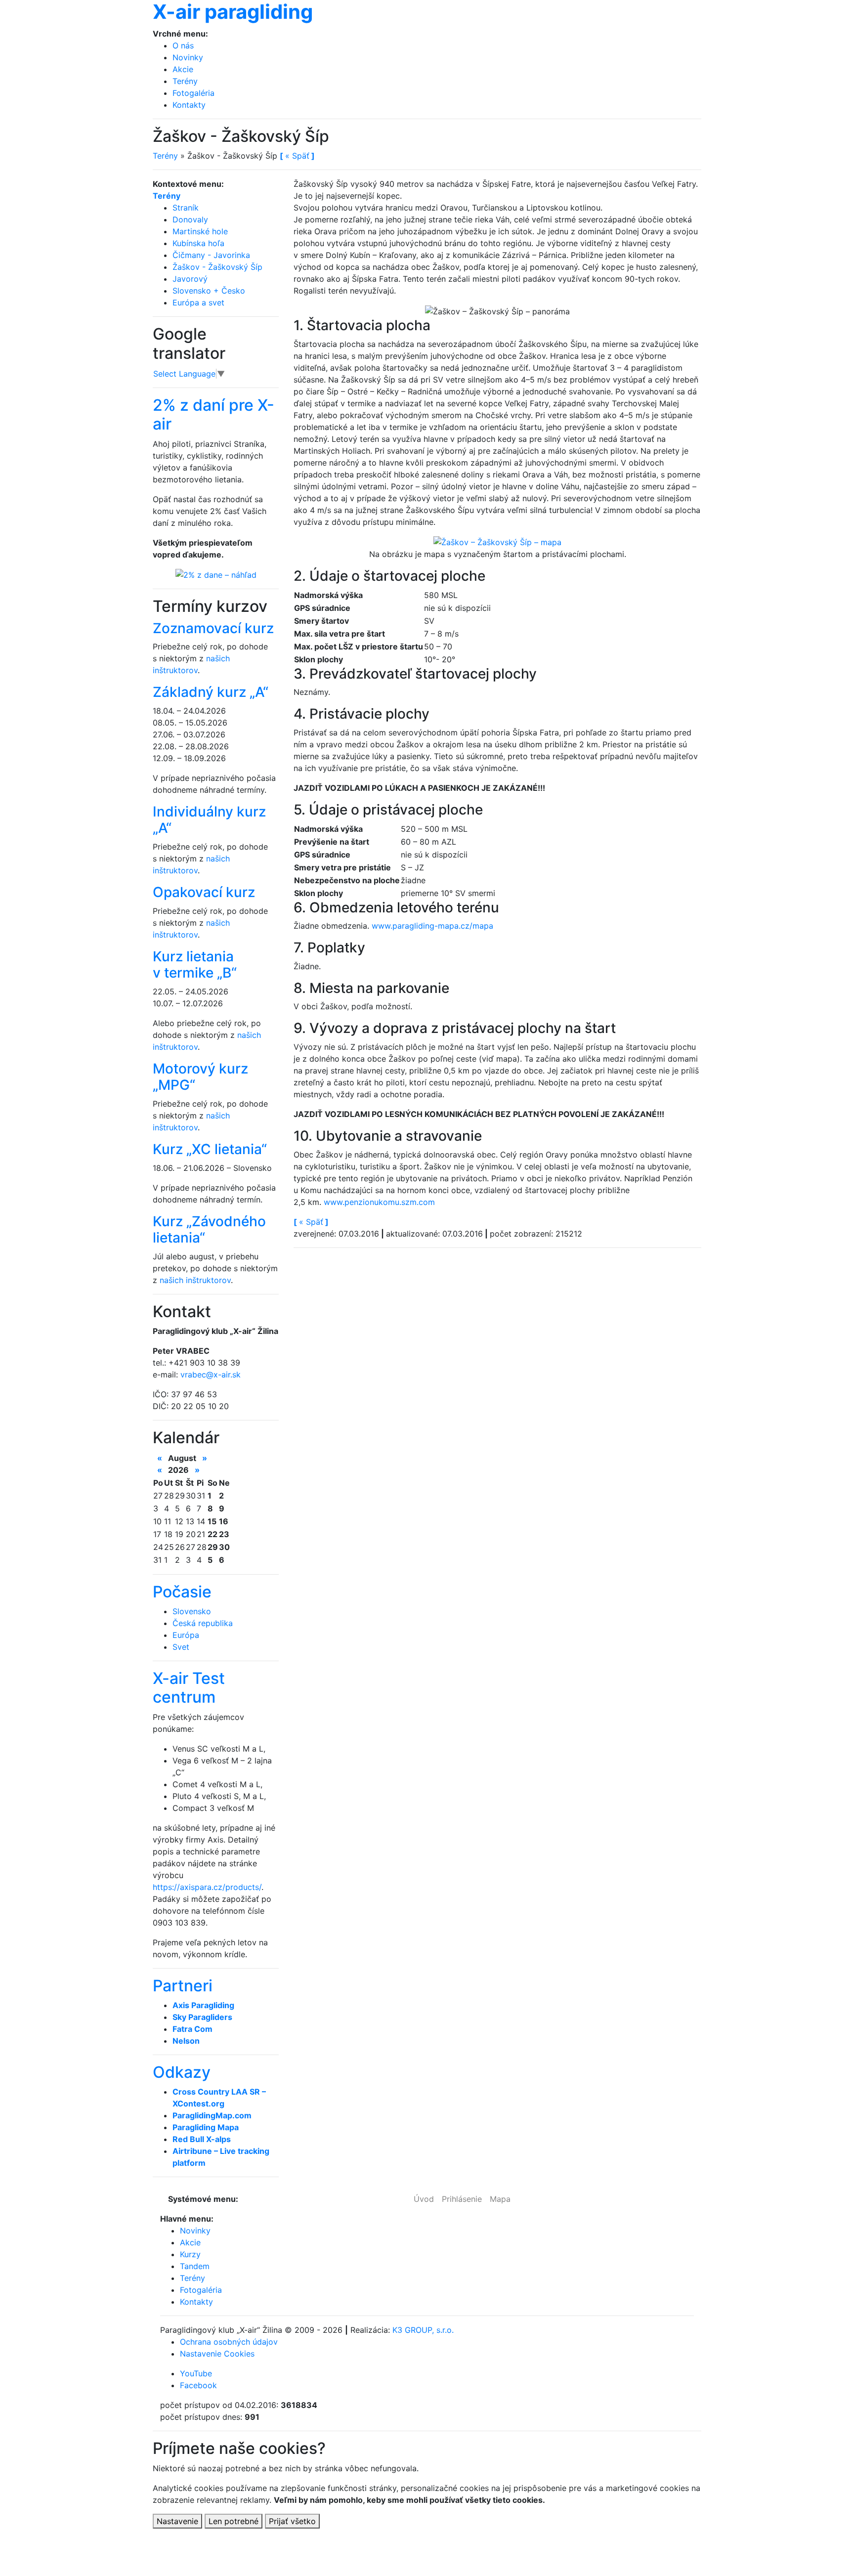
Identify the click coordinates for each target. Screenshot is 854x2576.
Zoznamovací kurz (213, 628)
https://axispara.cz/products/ (207, 1887)
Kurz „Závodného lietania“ (209, 1230)
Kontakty (189, 105)
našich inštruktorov (195, 1280)
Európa (186, 1635)
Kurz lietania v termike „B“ (195, 965)
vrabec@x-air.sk (211, 1374)
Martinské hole (200, 231)
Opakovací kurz (204, 892)
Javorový (190, 279)
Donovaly (190, 219)
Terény (185, 81)
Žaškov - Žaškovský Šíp (217, 267)
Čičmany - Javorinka (211, 255)
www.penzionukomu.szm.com (379, 1202)
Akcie (183, 69)
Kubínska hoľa (198, 243)
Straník (186, 208)
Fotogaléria (193, 93)
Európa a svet (198, 302)
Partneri (183, 1986)
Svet (181, 1647)
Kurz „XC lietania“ (210, 1149)
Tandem (195, 2266)
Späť (311, 1222)
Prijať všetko (292, 2521)
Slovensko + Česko (209, 291)
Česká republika (203, 1623)
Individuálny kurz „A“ (209, 820)
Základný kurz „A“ (211, 692)
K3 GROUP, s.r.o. (423, 2330)
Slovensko (192, 1611)
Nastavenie (177, 2521)
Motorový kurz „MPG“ (200, 1077)
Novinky (188, 57)
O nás (183, 45)
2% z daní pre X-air (213, 414)
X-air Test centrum (189, 1688)
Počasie (182, 1592)
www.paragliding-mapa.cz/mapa (432, 926)
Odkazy (182, 2072)
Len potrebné (234, 2521)
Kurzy (190, 2254)
